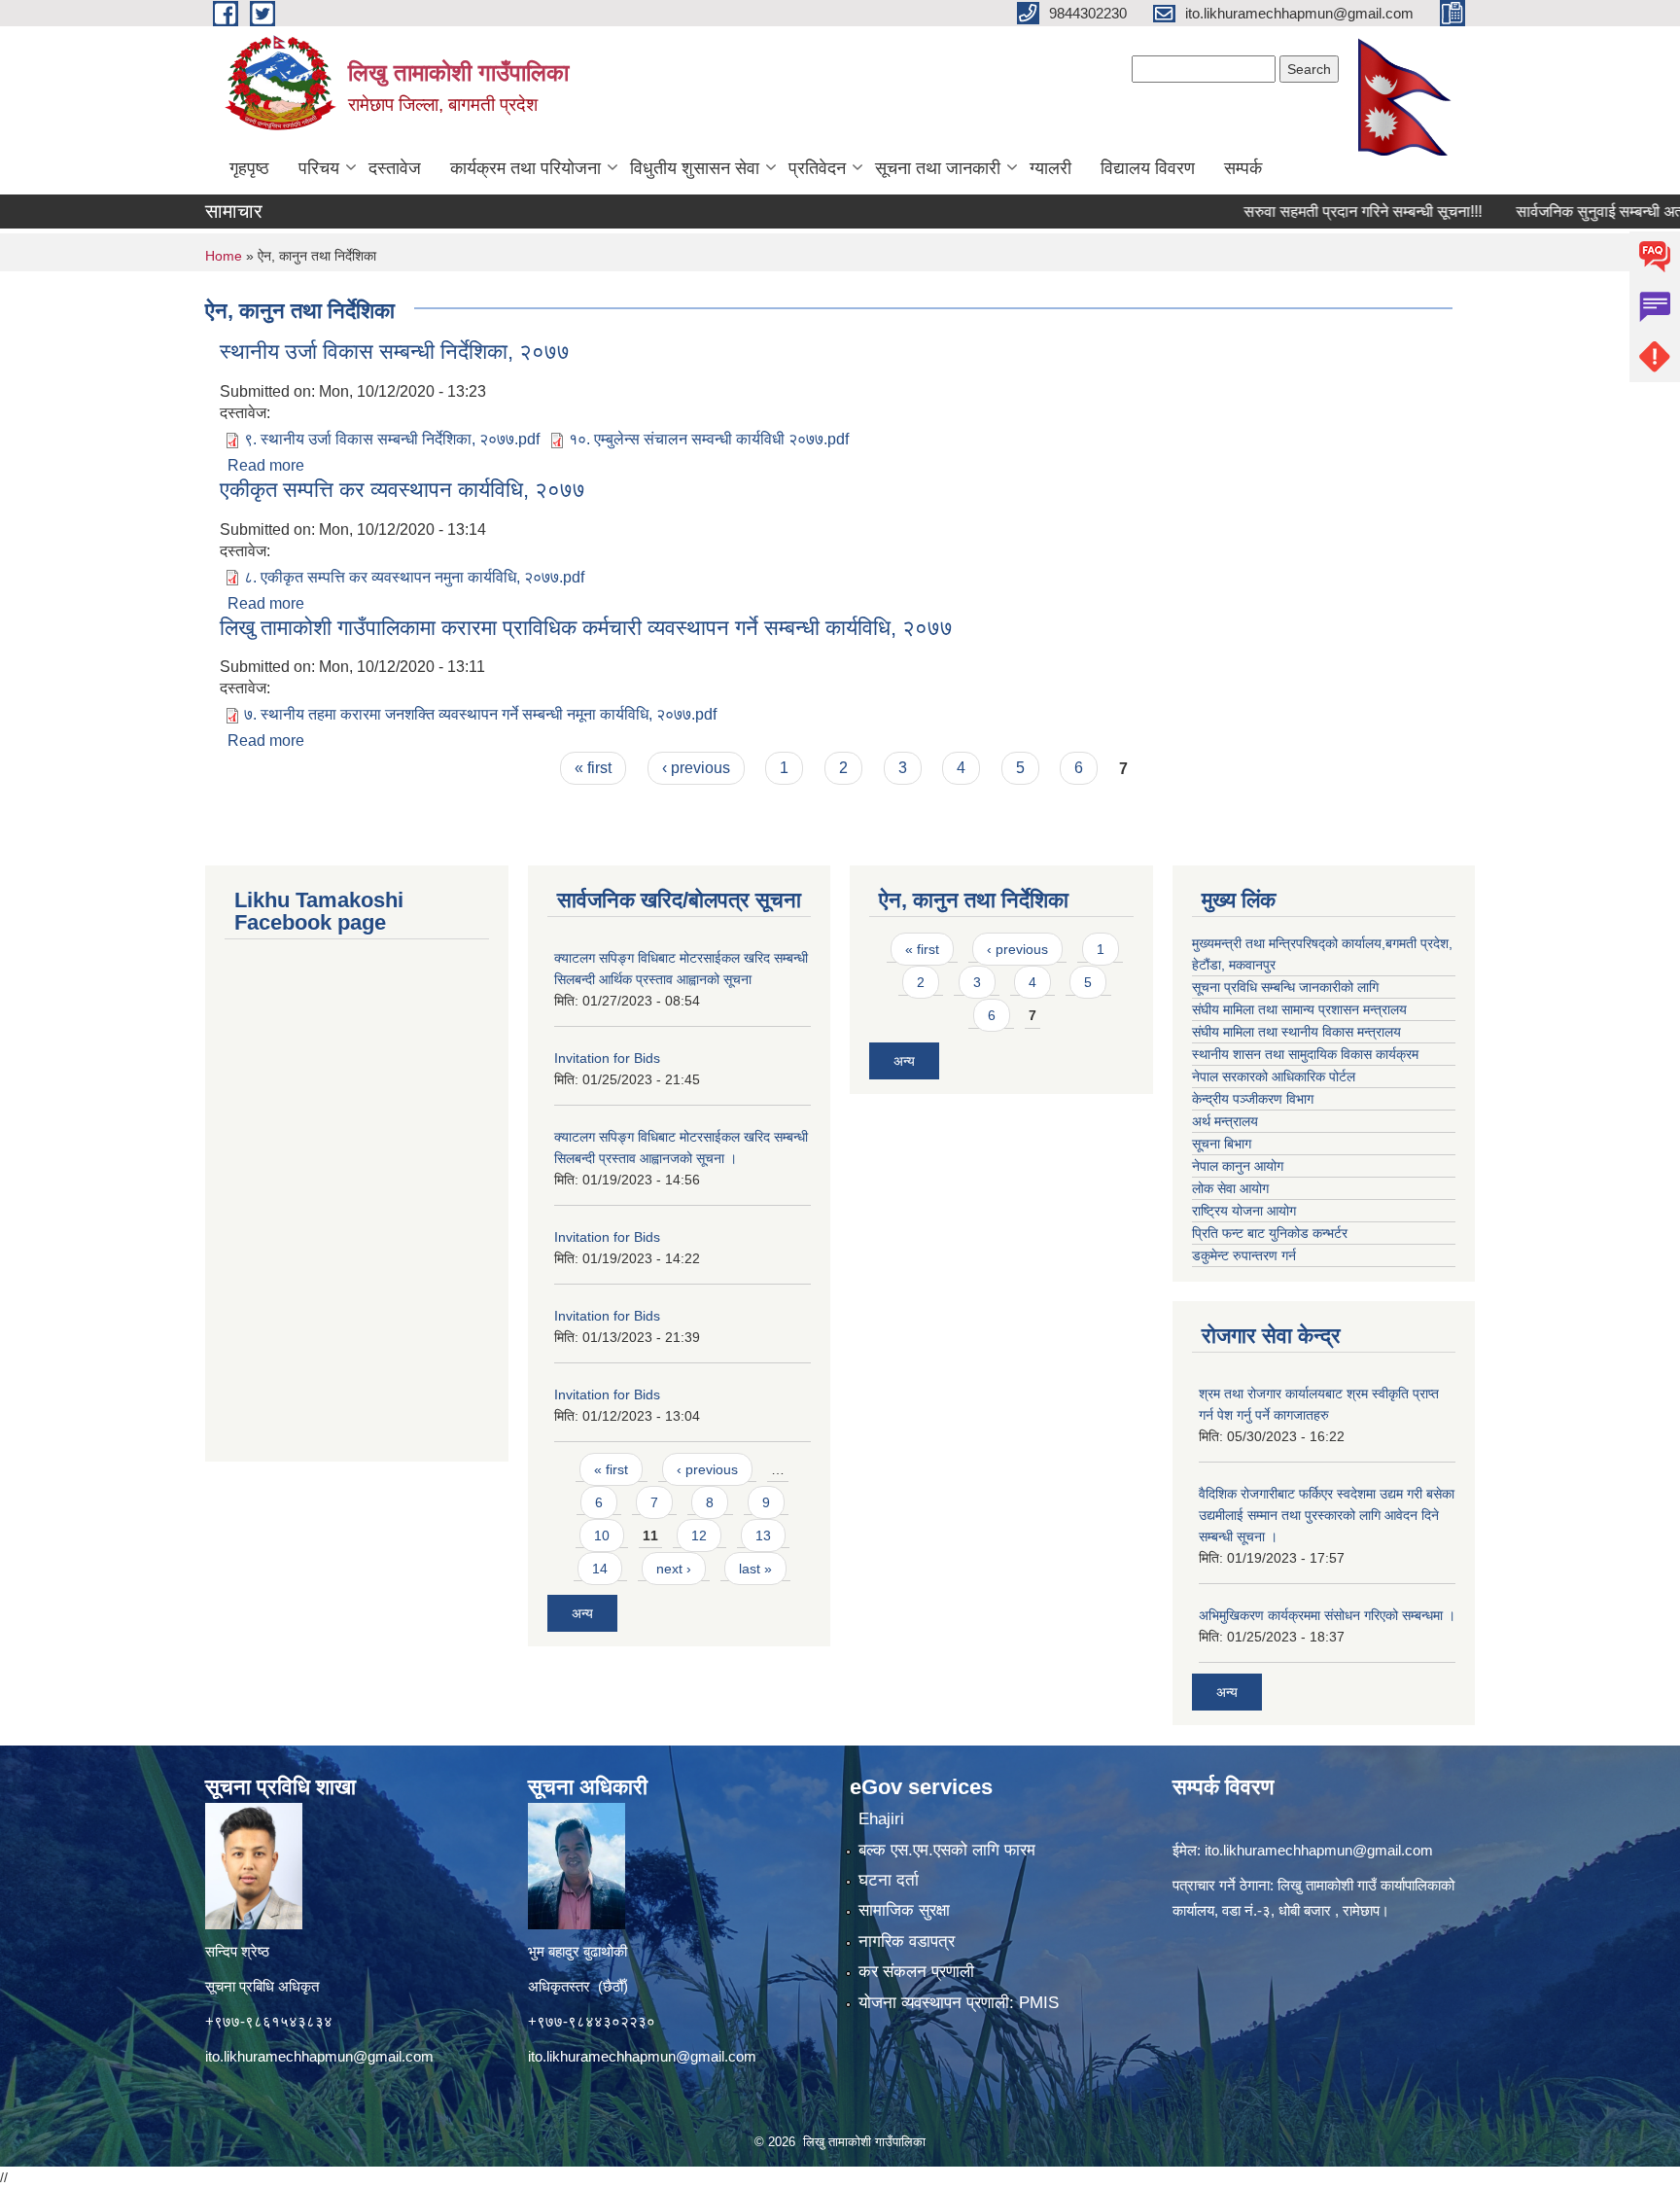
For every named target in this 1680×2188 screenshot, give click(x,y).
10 (602, 1535)
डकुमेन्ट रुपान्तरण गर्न (1244, 1255)
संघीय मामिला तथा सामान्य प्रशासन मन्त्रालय (1299, 1009)
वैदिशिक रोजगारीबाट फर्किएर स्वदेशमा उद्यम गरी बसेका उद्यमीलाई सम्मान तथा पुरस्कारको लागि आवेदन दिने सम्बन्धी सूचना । (1327, 1515)
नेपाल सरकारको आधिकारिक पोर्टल (1274, 1076)
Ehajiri (881, 1819)
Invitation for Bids (607, 1058)
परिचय (319, 168)
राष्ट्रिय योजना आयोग (1244, 1211)
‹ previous (696, 768)
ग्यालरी (1050, 168)
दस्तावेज (395, 168)
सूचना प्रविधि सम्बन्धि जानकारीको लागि (1285, 987)
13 (763, 1535)
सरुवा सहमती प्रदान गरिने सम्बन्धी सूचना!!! (1316, 212)
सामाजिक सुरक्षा (904, 1910)
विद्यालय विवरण (1148, 168)
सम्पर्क (1243, 168)
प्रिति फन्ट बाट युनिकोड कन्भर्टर (1270, 1233)
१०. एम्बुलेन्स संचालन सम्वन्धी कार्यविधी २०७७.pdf (709, 439)
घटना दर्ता (889, 1880)
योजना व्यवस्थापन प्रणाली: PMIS (959, 2003)
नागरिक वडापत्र (907, 1941)
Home (224, 256)
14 (600, 1569)
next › (674, 1569)
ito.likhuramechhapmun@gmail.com (319, 2056)
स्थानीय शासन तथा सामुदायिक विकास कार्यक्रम (1305, 1054)
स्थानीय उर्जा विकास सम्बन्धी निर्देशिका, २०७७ (395, 352)
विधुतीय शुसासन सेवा (695, 168)
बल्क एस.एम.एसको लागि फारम (947, 1850)
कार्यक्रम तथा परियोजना (525, 168)
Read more (266, 465)
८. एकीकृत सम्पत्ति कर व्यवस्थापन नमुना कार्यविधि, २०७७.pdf (414, 577)
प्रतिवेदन (817, 168)
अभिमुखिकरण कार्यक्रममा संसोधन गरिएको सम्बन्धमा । (1327, 1615)
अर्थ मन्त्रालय (1225, 1121)
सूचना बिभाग (1222, 1144)
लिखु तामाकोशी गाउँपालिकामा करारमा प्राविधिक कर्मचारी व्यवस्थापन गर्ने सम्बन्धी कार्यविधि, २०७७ (586, 628)
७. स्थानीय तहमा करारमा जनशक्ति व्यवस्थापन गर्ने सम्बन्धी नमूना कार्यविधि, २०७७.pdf (480, 714)
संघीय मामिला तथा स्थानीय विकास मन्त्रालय (1296, 1032)
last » (755, 1569)
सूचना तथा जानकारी (938, 168)
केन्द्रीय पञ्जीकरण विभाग (1253, 1099)
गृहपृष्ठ (249, 168)
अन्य (582, 1613)
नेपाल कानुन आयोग (1238, 1166)
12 (699, 1535)
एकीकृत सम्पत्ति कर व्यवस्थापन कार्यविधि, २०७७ (402, 490)
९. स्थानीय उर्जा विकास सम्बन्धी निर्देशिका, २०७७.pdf (392, 439)
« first (593, 768)
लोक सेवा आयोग (1230, 1188)
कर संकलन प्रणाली (916, 1972)
